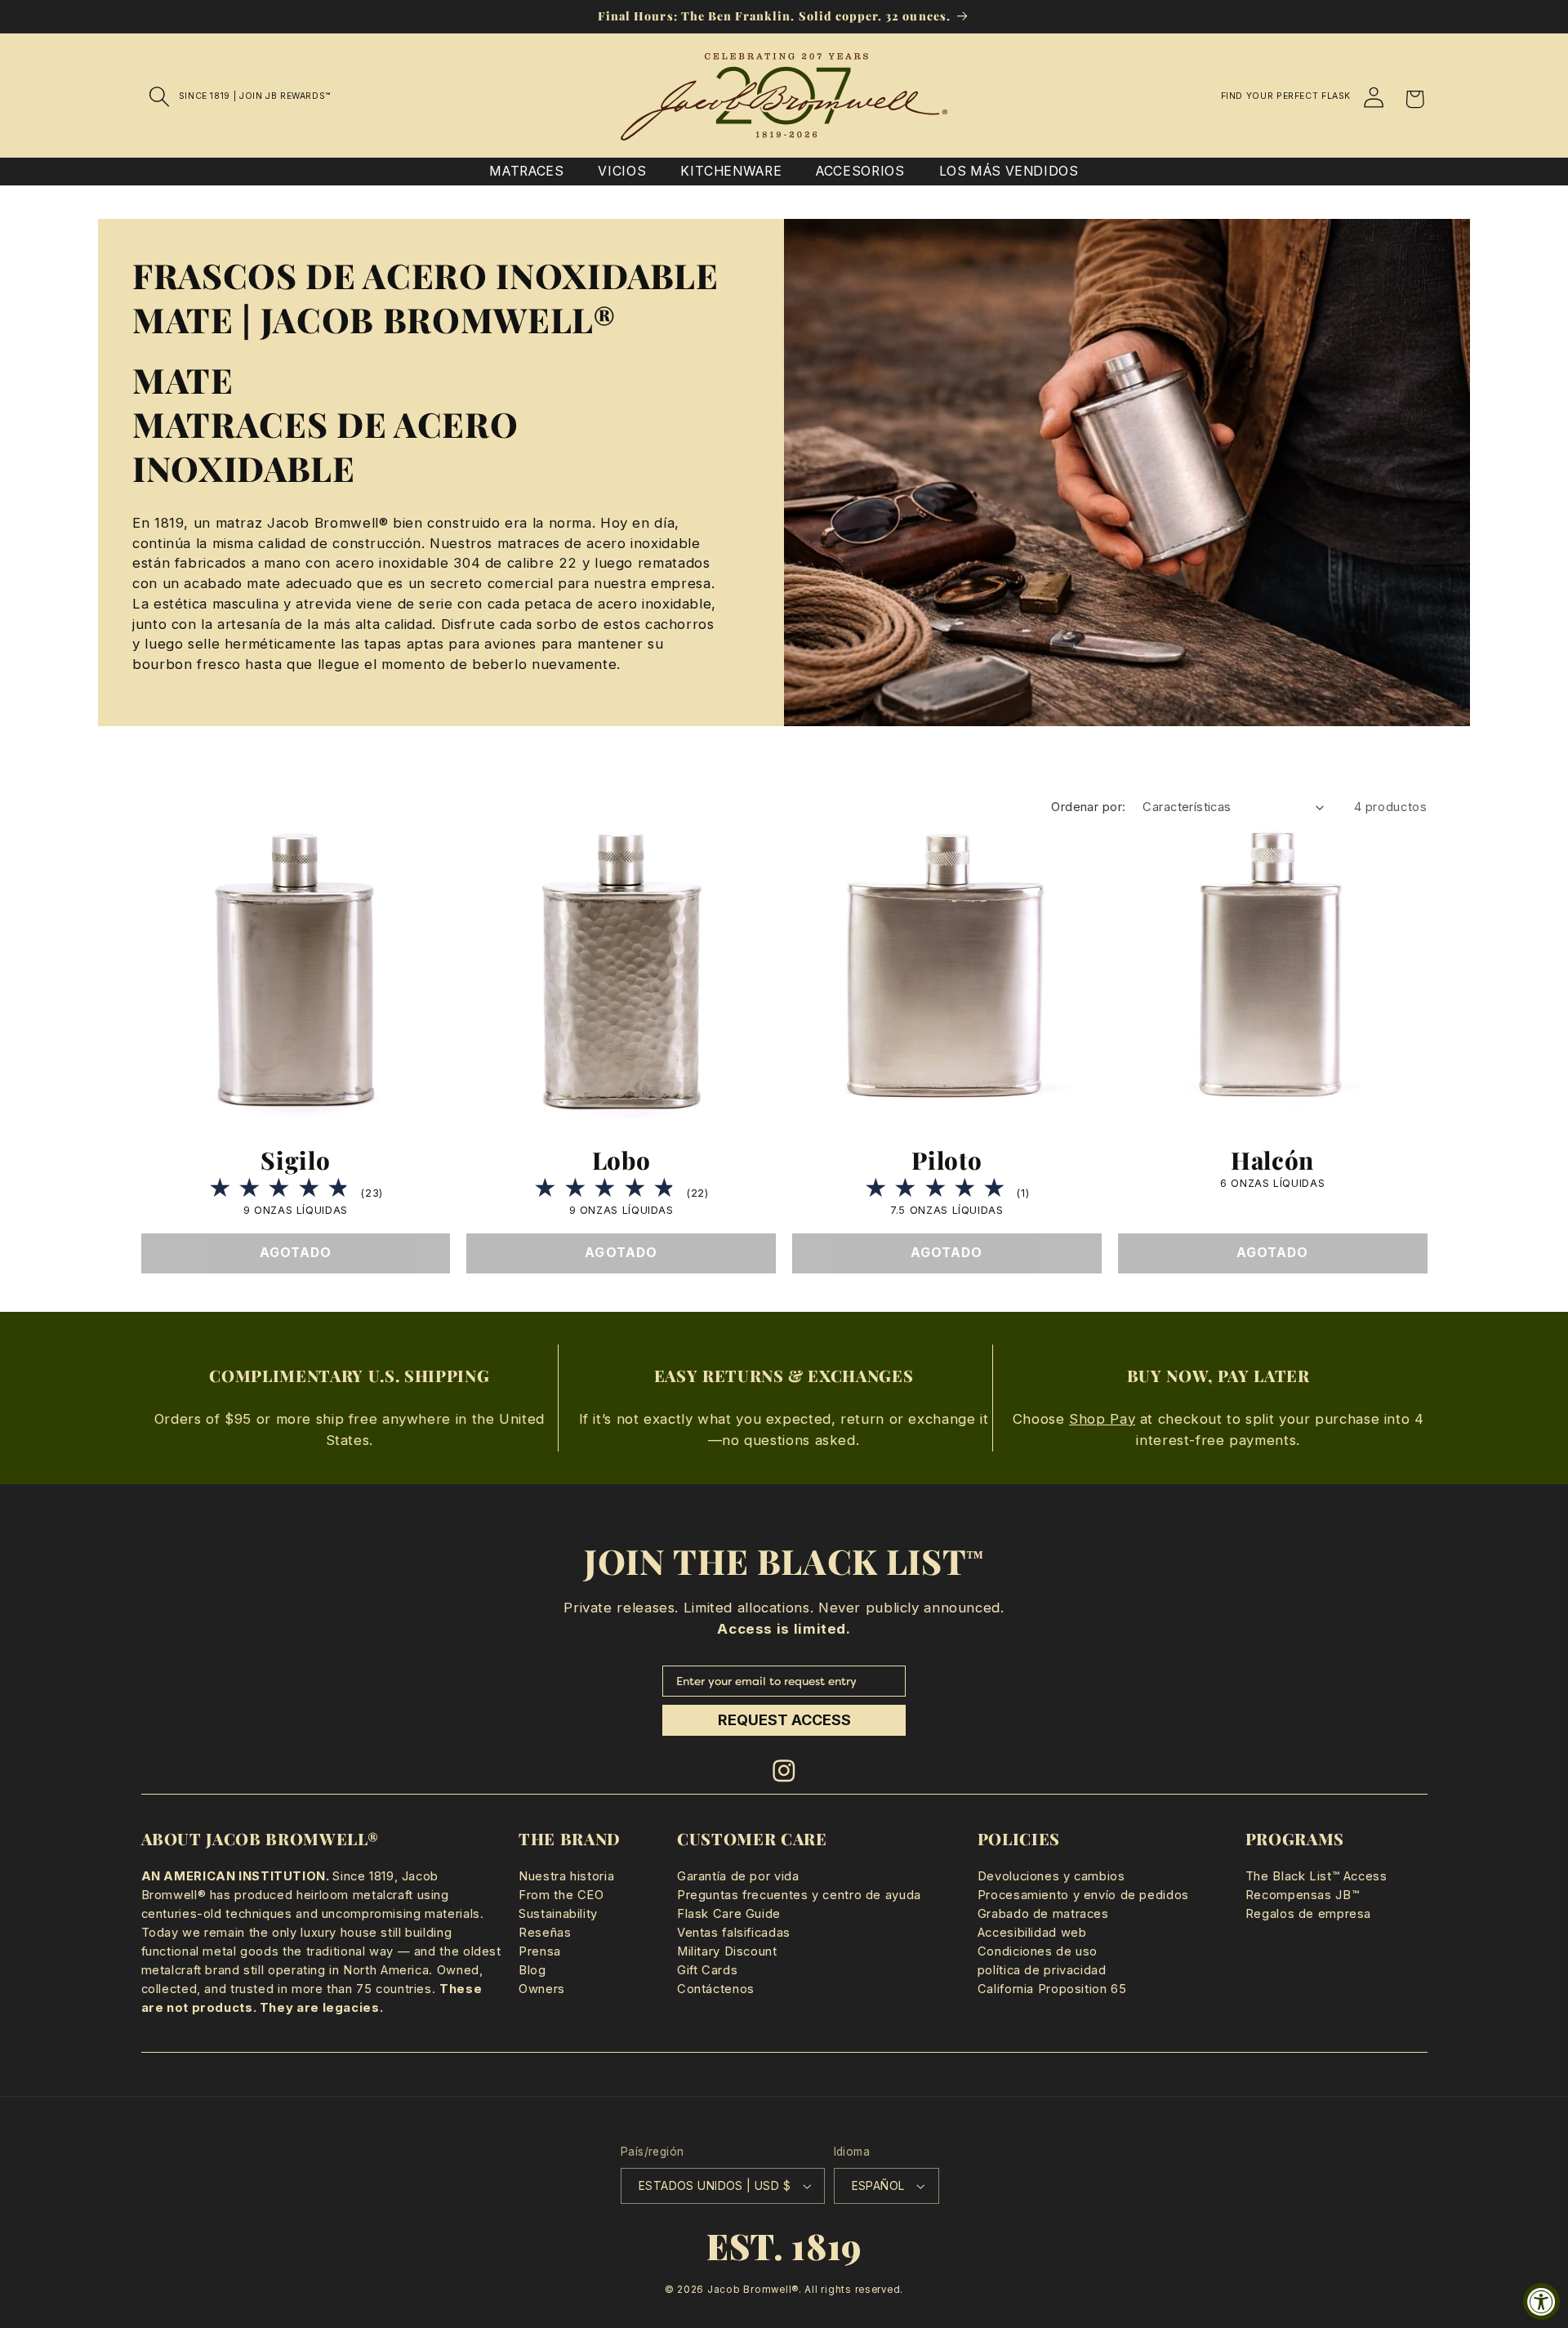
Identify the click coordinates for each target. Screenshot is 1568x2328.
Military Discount (727, 1951)
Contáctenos (716, 1989)
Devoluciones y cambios (1051, 1876)
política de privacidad (1042, 1970)
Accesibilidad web (1032, 1933)
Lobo (621, 1160)
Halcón (1272, 1160)
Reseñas (545, 1933)
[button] (160, 96)
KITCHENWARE (731, 171)
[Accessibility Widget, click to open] (1541, 2301)
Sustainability (558, 1914)
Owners (542, 1989)
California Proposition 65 (1052, 1989)
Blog (532, 1970)
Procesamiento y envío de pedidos (1083, 1895)
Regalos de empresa (1308, 1914)
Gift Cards (707, 1970)
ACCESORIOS (860, 171)
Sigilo (295, 1160)
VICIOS (622, 171)
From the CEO (561, 1895)
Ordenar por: (1088, 807)
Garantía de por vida (738, 1876)
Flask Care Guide (729, 1914)
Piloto (947, 1160)
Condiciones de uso (1038, 1951)
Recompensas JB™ (1302, 1895)
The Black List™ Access (1316, 1876)
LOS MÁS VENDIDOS (1009, 171)
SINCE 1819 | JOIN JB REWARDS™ (255, 96)
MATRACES (526, 171)
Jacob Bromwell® (753, 2290)
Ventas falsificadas (734, 1933)
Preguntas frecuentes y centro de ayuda (799, 1895)
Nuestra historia (566, 1876)
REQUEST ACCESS (784, 1720)
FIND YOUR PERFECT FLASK (1286, 96)
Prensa (540, 1951)
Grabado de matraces (1043, 1914)
